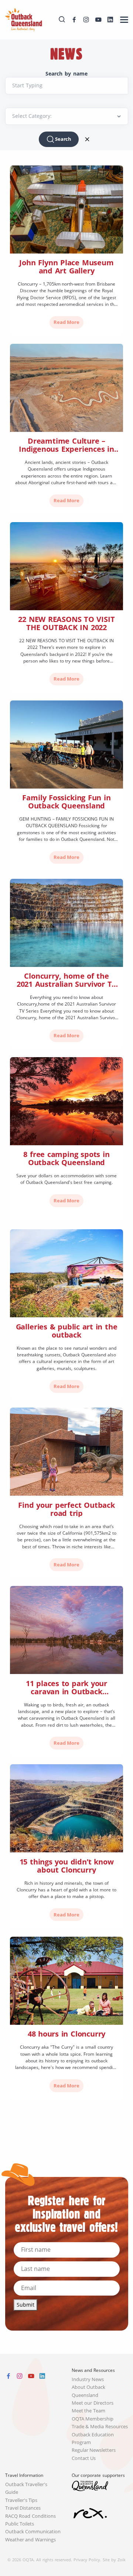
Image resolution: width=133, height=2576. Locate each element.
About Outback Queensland (89, 2391)
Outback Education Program (93, 2439)
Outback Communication (33, 2532)
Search (63, 139)
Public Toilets (20, 2524)
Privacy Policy (87, 2560)
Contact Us (84, 2458)
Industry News (88, 2379)
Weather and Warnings (31, 2540)
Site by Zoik (114, 2560)
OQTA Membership (93, 2419)
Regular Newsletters (94, 2450)
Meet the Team (89, 2411)
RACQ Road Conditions (31, 2516)
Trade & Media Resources (100, 2427)
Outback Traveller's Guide (26, 2488)
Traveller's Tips (21, 2500)
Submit (25, 2305)
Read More (66, 322)
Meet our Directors (93, 2403)
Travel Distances (23, 2508)
